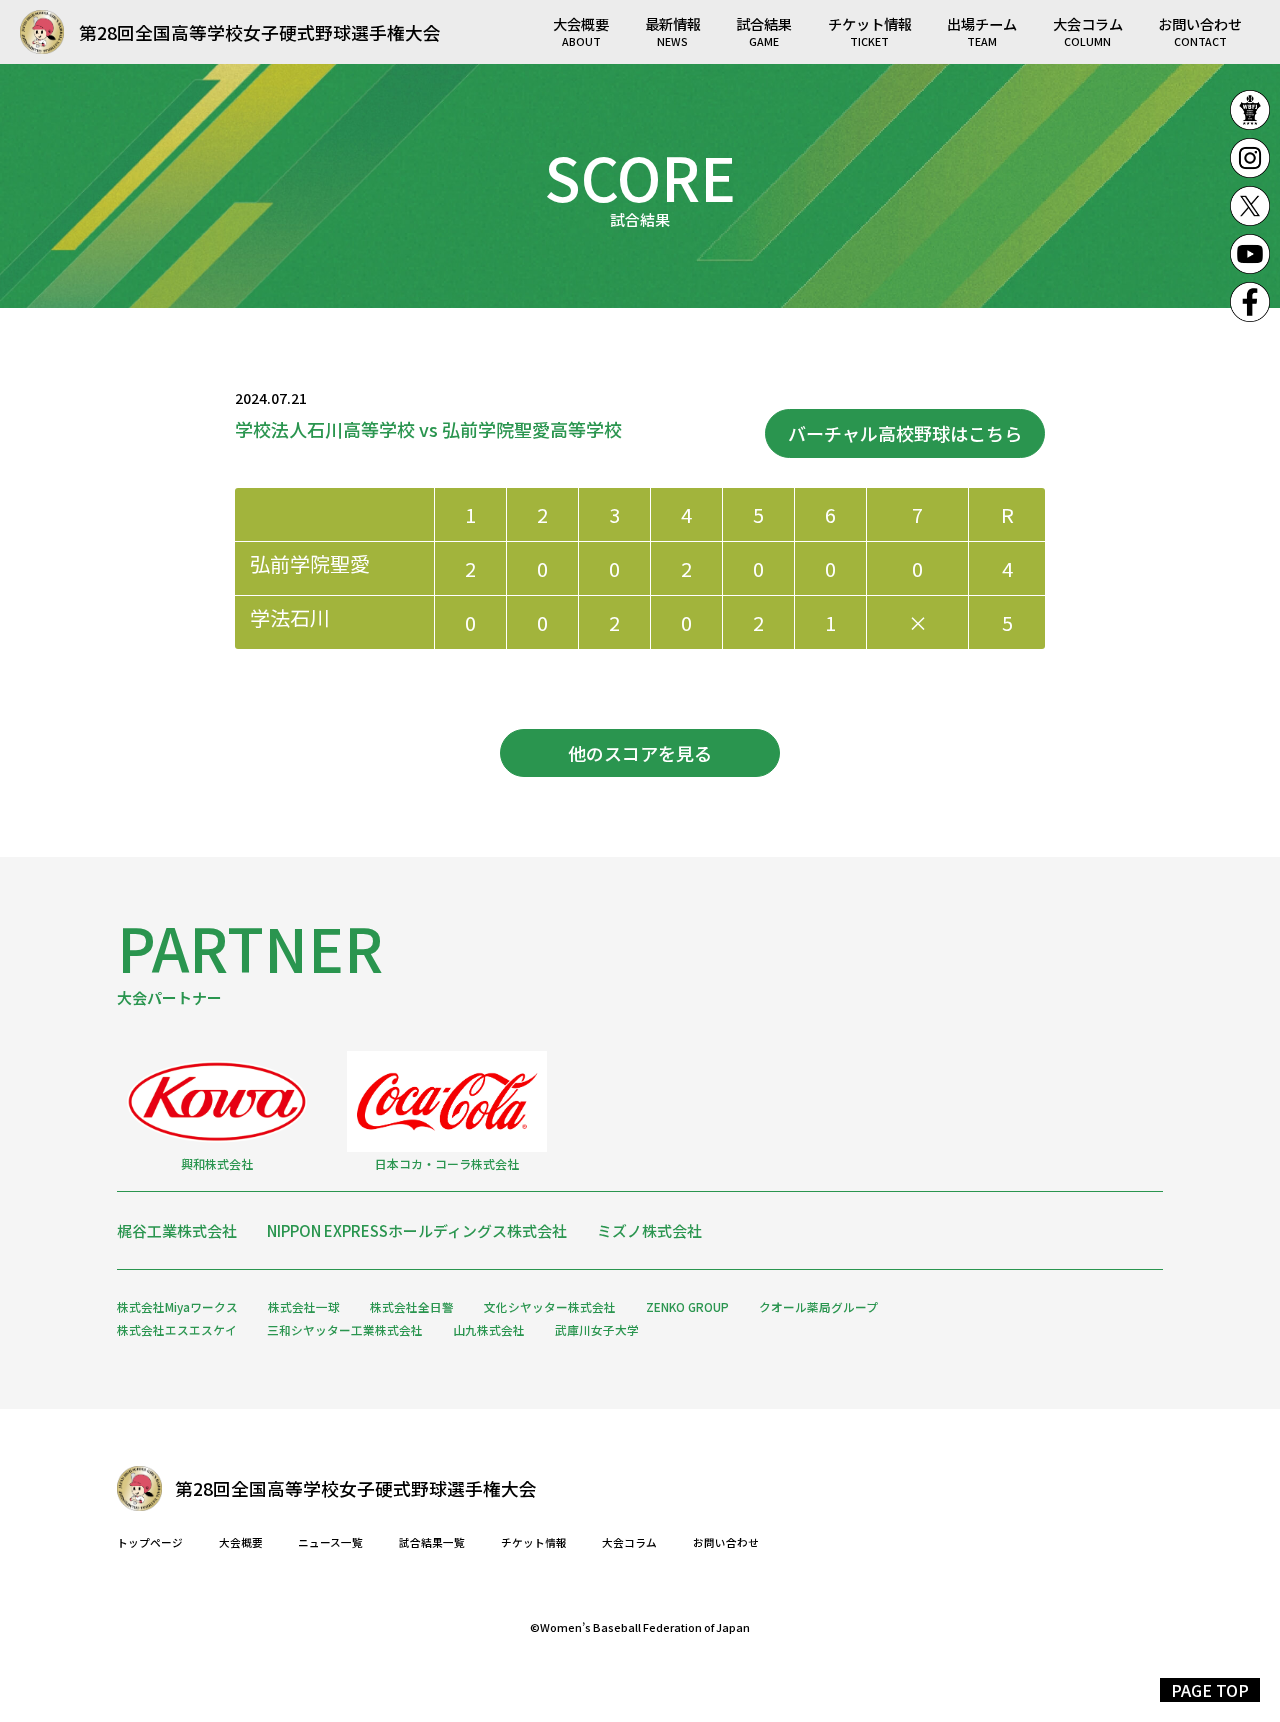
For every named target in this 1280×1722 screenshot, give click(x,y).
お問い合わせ (1200, 31)
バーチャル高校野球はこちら (905, 433)
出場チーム (982, 31)
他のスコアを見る (640, 753)
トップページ (150, 1543)
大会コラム (1088, 31)
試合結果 (764, 31)
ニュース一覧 (330, 1543)
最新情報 (673, 31)
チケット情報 (870, 31)
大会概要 (581, 31)
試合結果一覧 (432, 1543)
